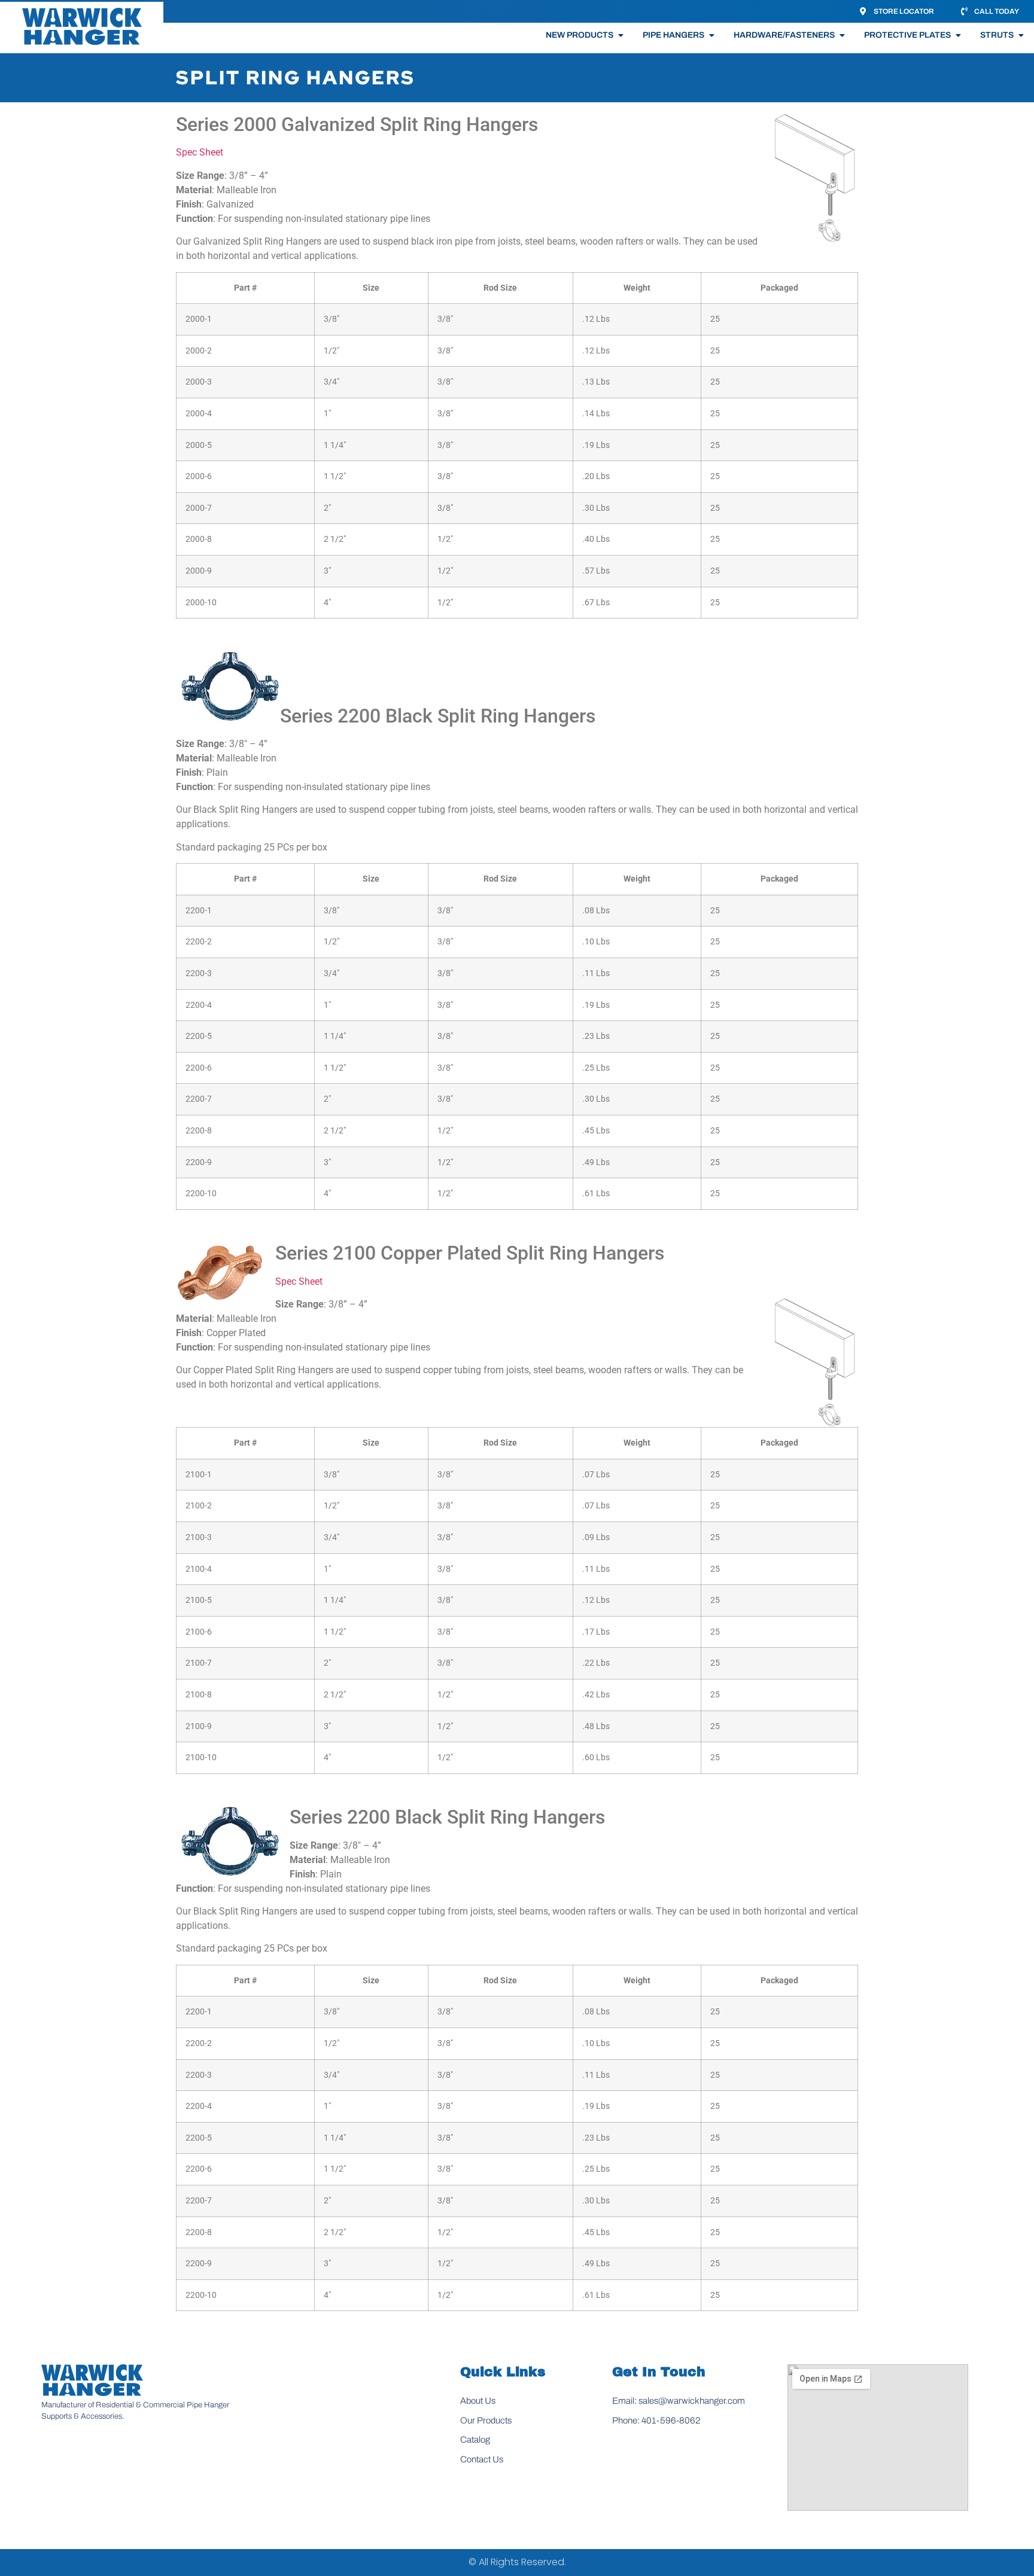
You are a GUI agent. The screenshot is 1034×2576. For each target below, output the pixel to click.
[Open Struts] (1021, 35)
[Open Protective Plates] (958, 35)
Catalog (475, 2440)
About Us (478, 2401)
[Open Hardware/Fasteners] (842, 35)
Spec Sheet (200, 152)
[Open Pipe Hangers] (711, 35)
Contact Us (482, 2459)
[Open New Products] (621, 35)
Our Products (486, 2420)
